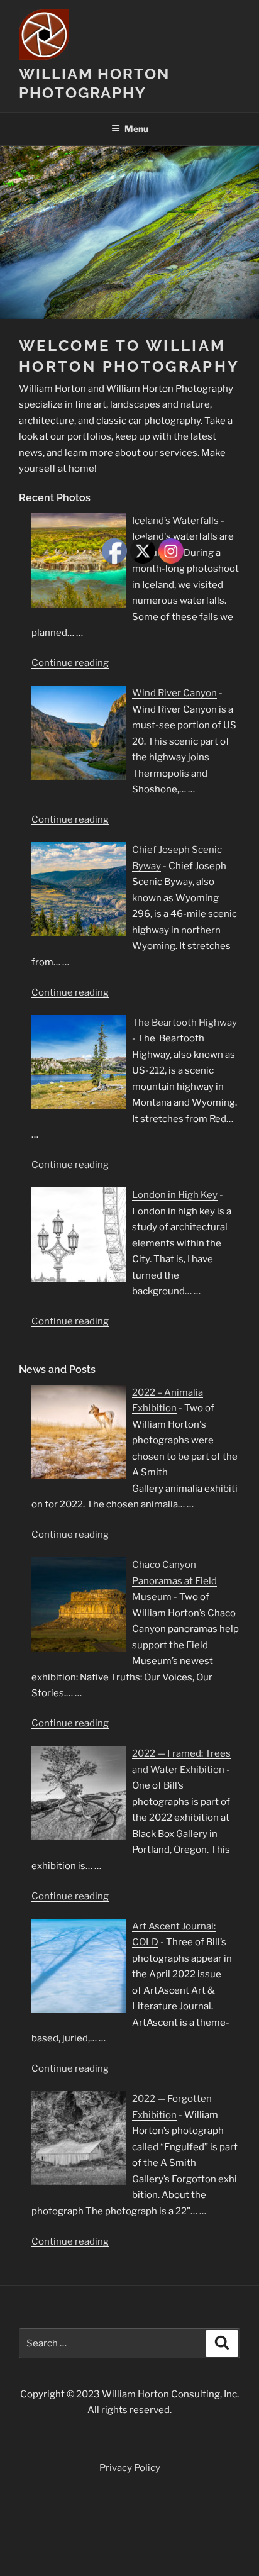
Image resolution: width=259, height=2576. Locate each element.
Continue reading (70, 663)
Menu (136, 129)
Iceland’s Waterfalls (175, 521)
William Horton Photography (94, 83)
